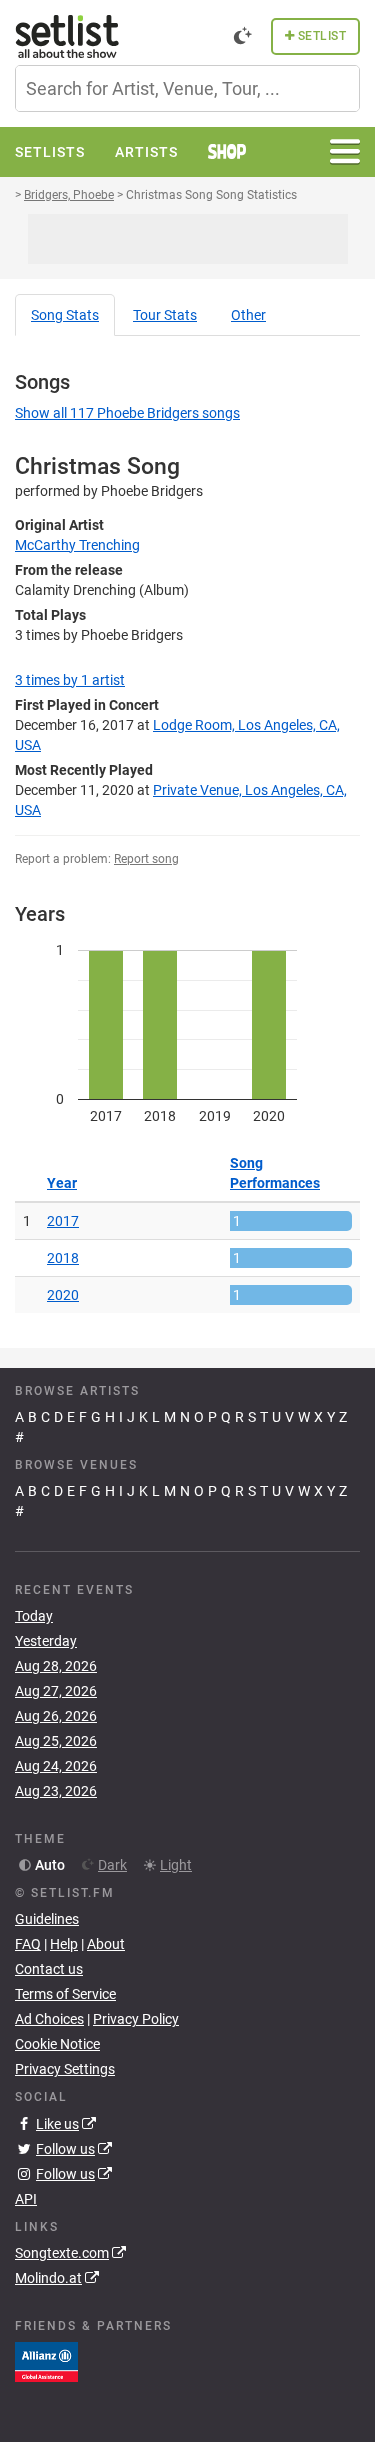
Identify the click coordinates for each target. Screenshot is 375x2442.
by (70, 680)
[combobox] (187, 88)
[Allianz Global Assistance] (46, 2361)
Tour (165, 315)
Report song (146, 859)
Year (62, 1183)
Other (248, 315)
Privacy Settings (65, 2069)
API (26, 2199)
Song (65, 315)
